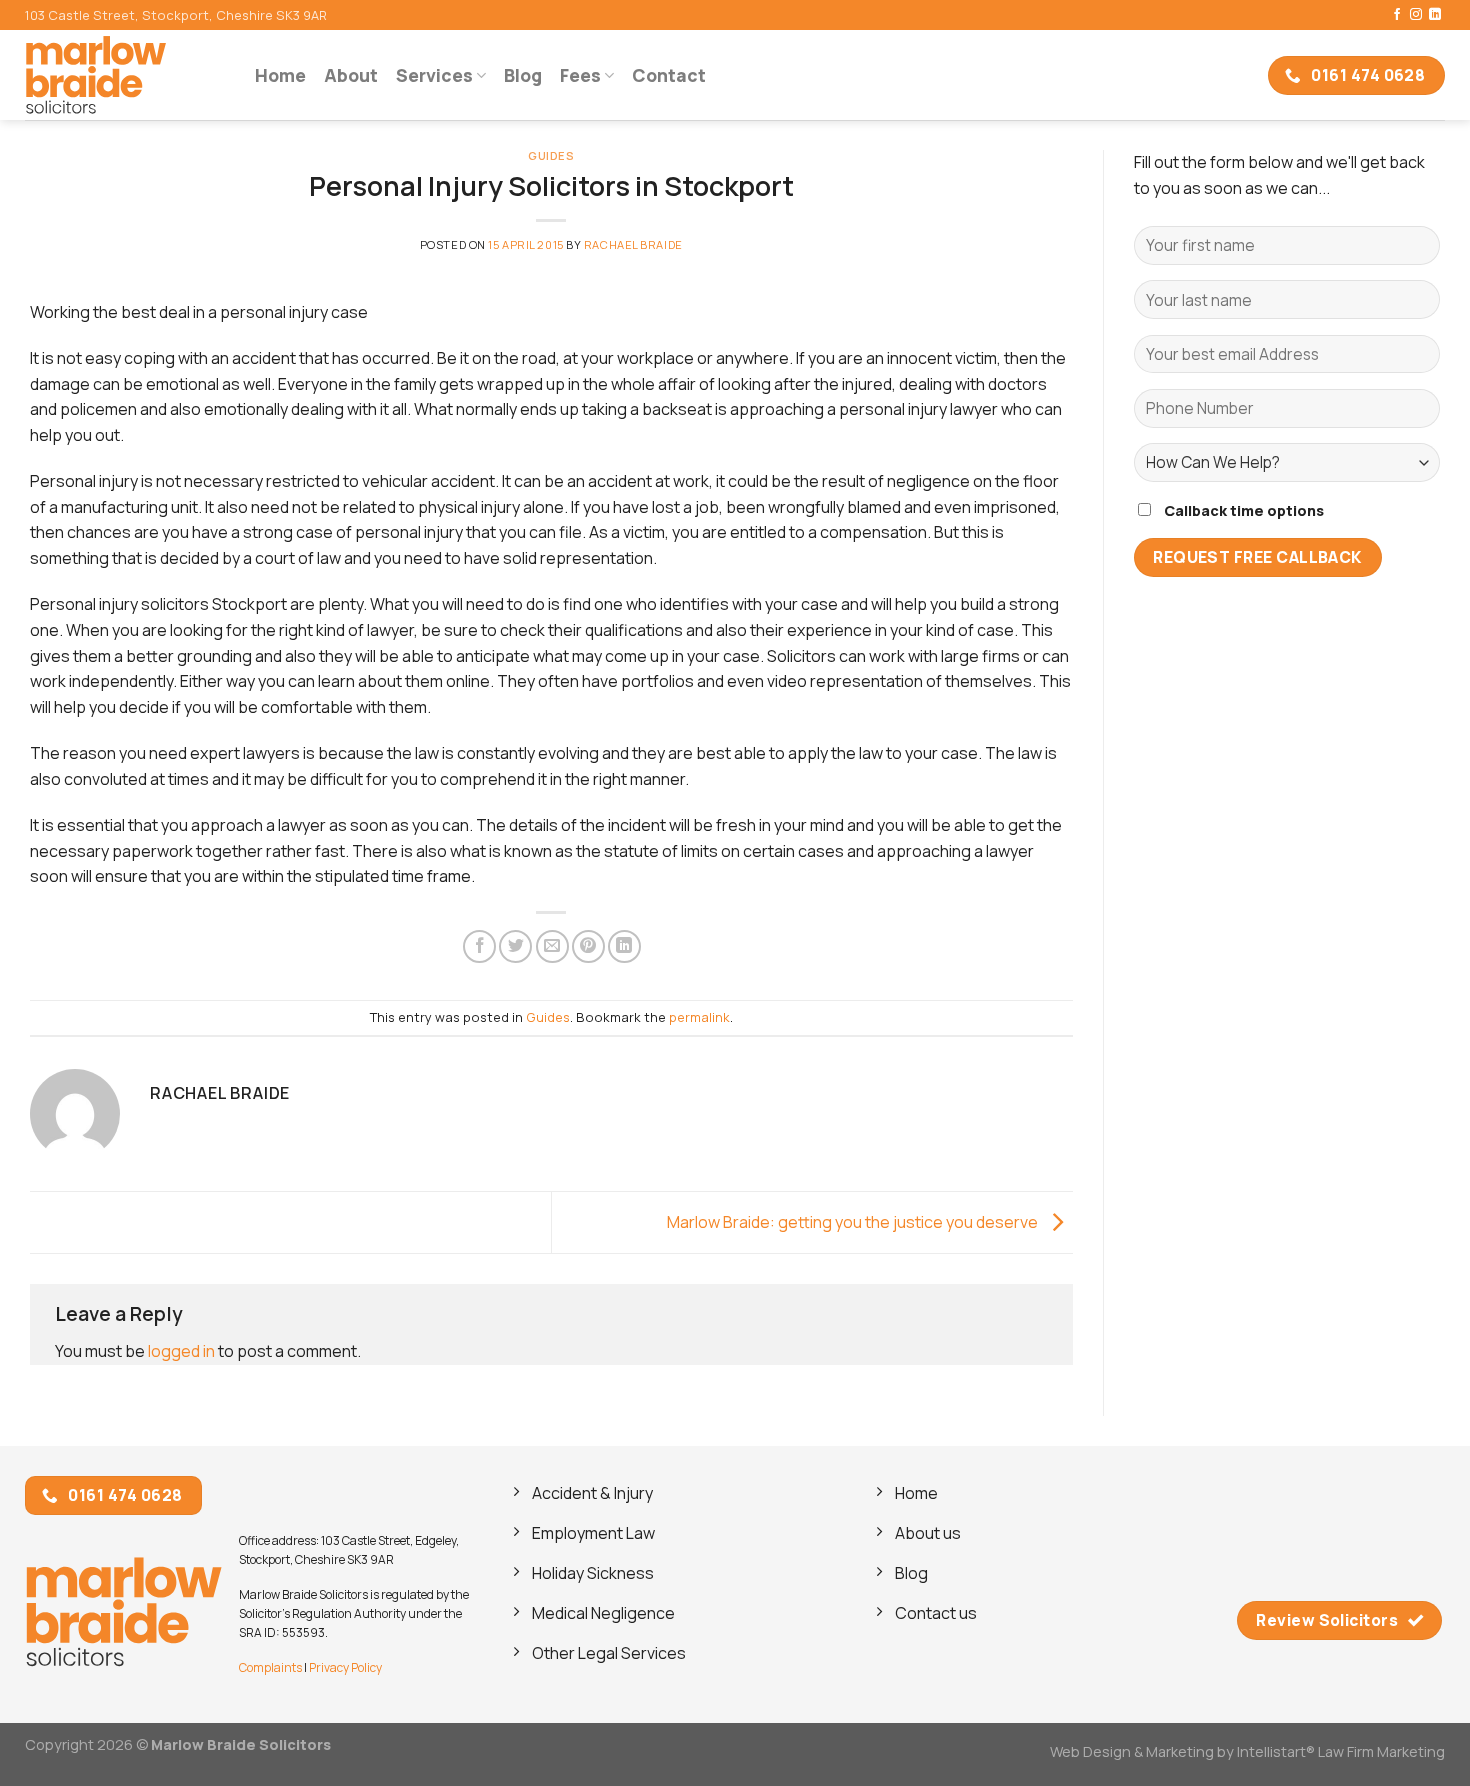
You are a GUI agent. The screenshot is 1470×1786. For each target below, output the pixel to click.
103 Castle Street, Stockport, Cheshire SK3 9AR (176, 15)
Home (280, 75)
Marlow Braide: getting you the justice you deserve (854, 1221)
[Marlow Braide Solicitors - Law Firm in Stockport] (125, 75)
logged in (181, 1351)
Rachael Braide (633, 244)
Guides (551, 155)
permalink (699, 1017)
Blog (523, 75)
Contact (669, 75)
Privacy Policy (345, 1667)
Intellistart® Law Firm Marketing (1341, 1751)
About (351, 75)
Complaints (270, 1667)
